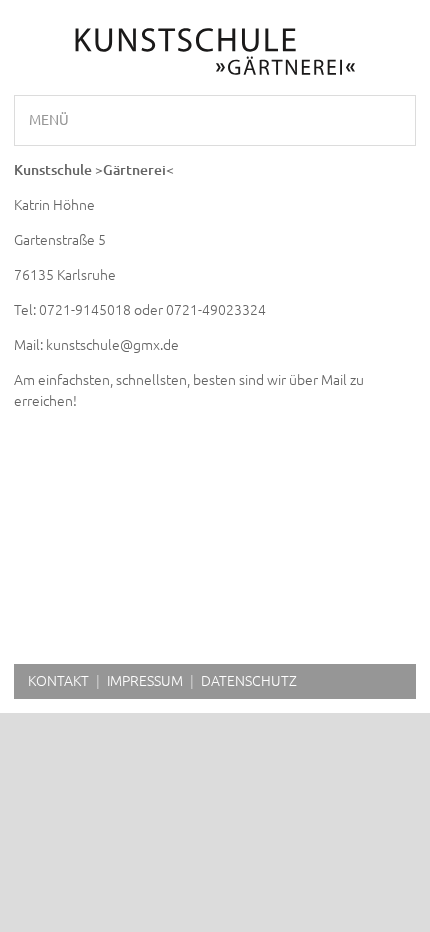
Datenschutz (249, 681)
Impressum (145, 681)
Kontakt (58, 681)
